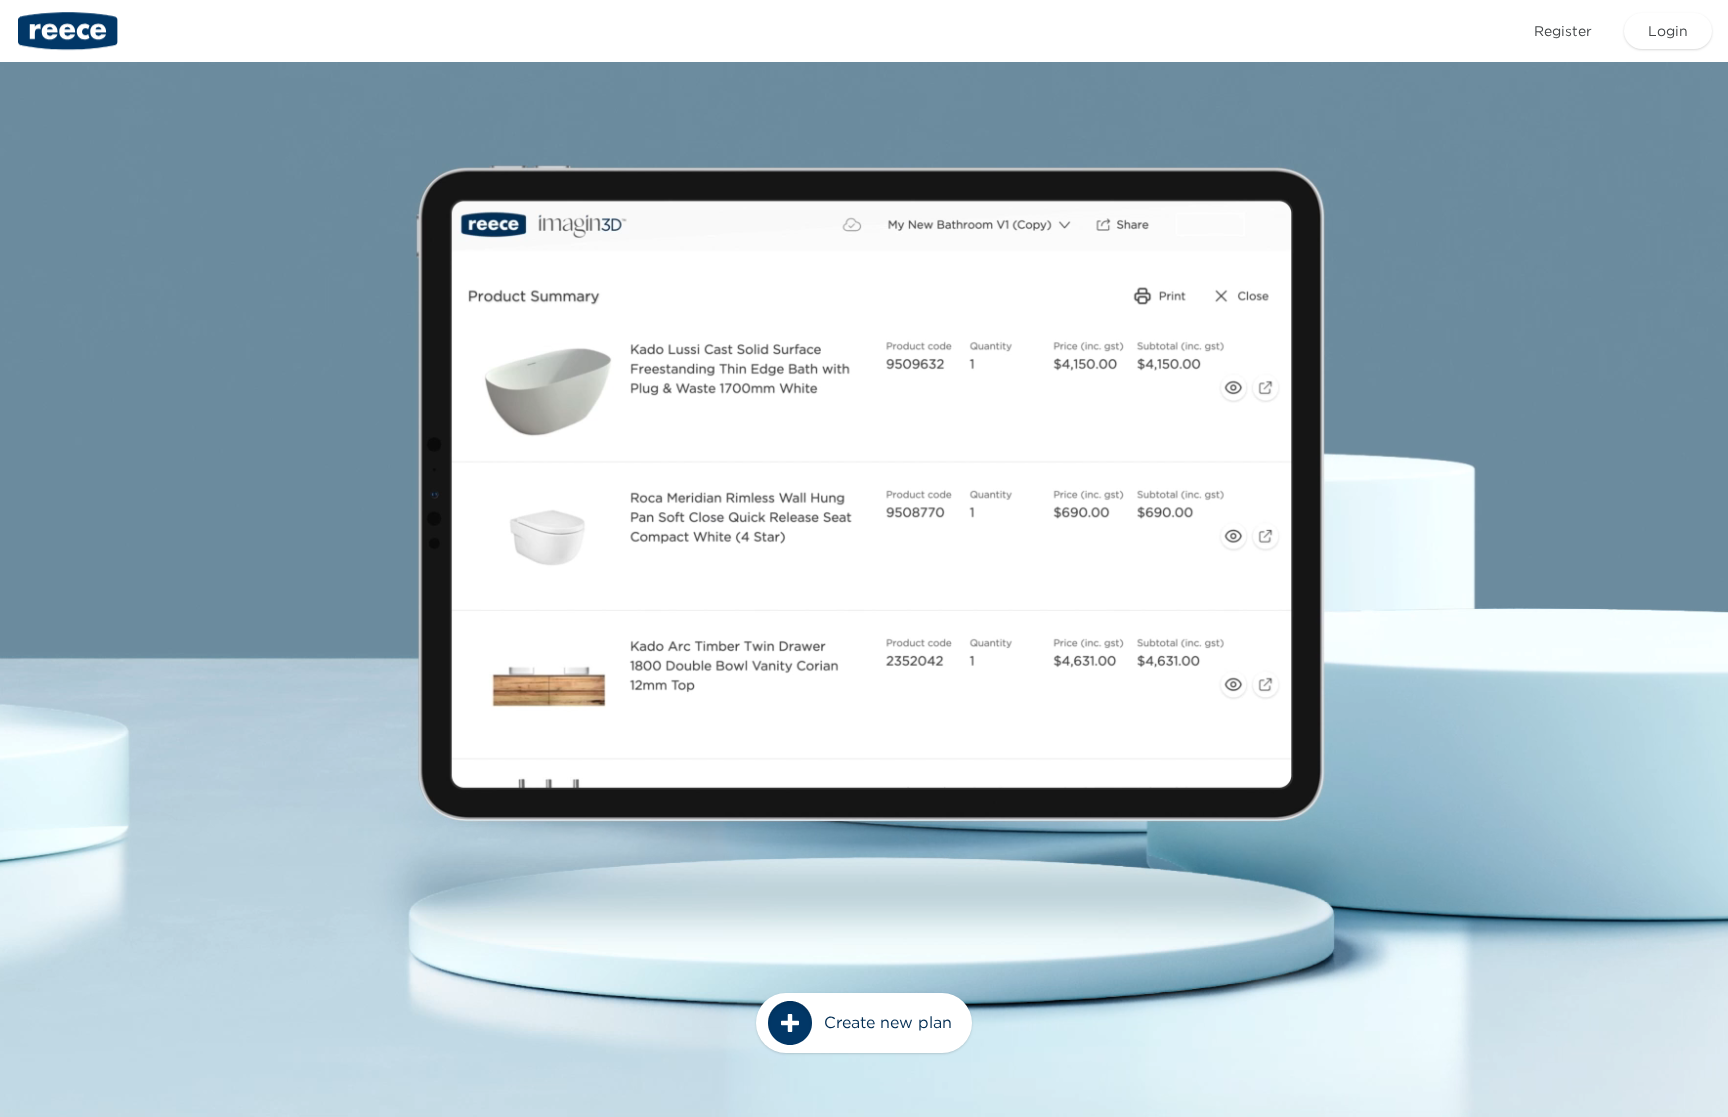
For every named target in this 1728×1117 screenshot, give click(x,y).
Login (1668, 31)
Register (1563, 31)
